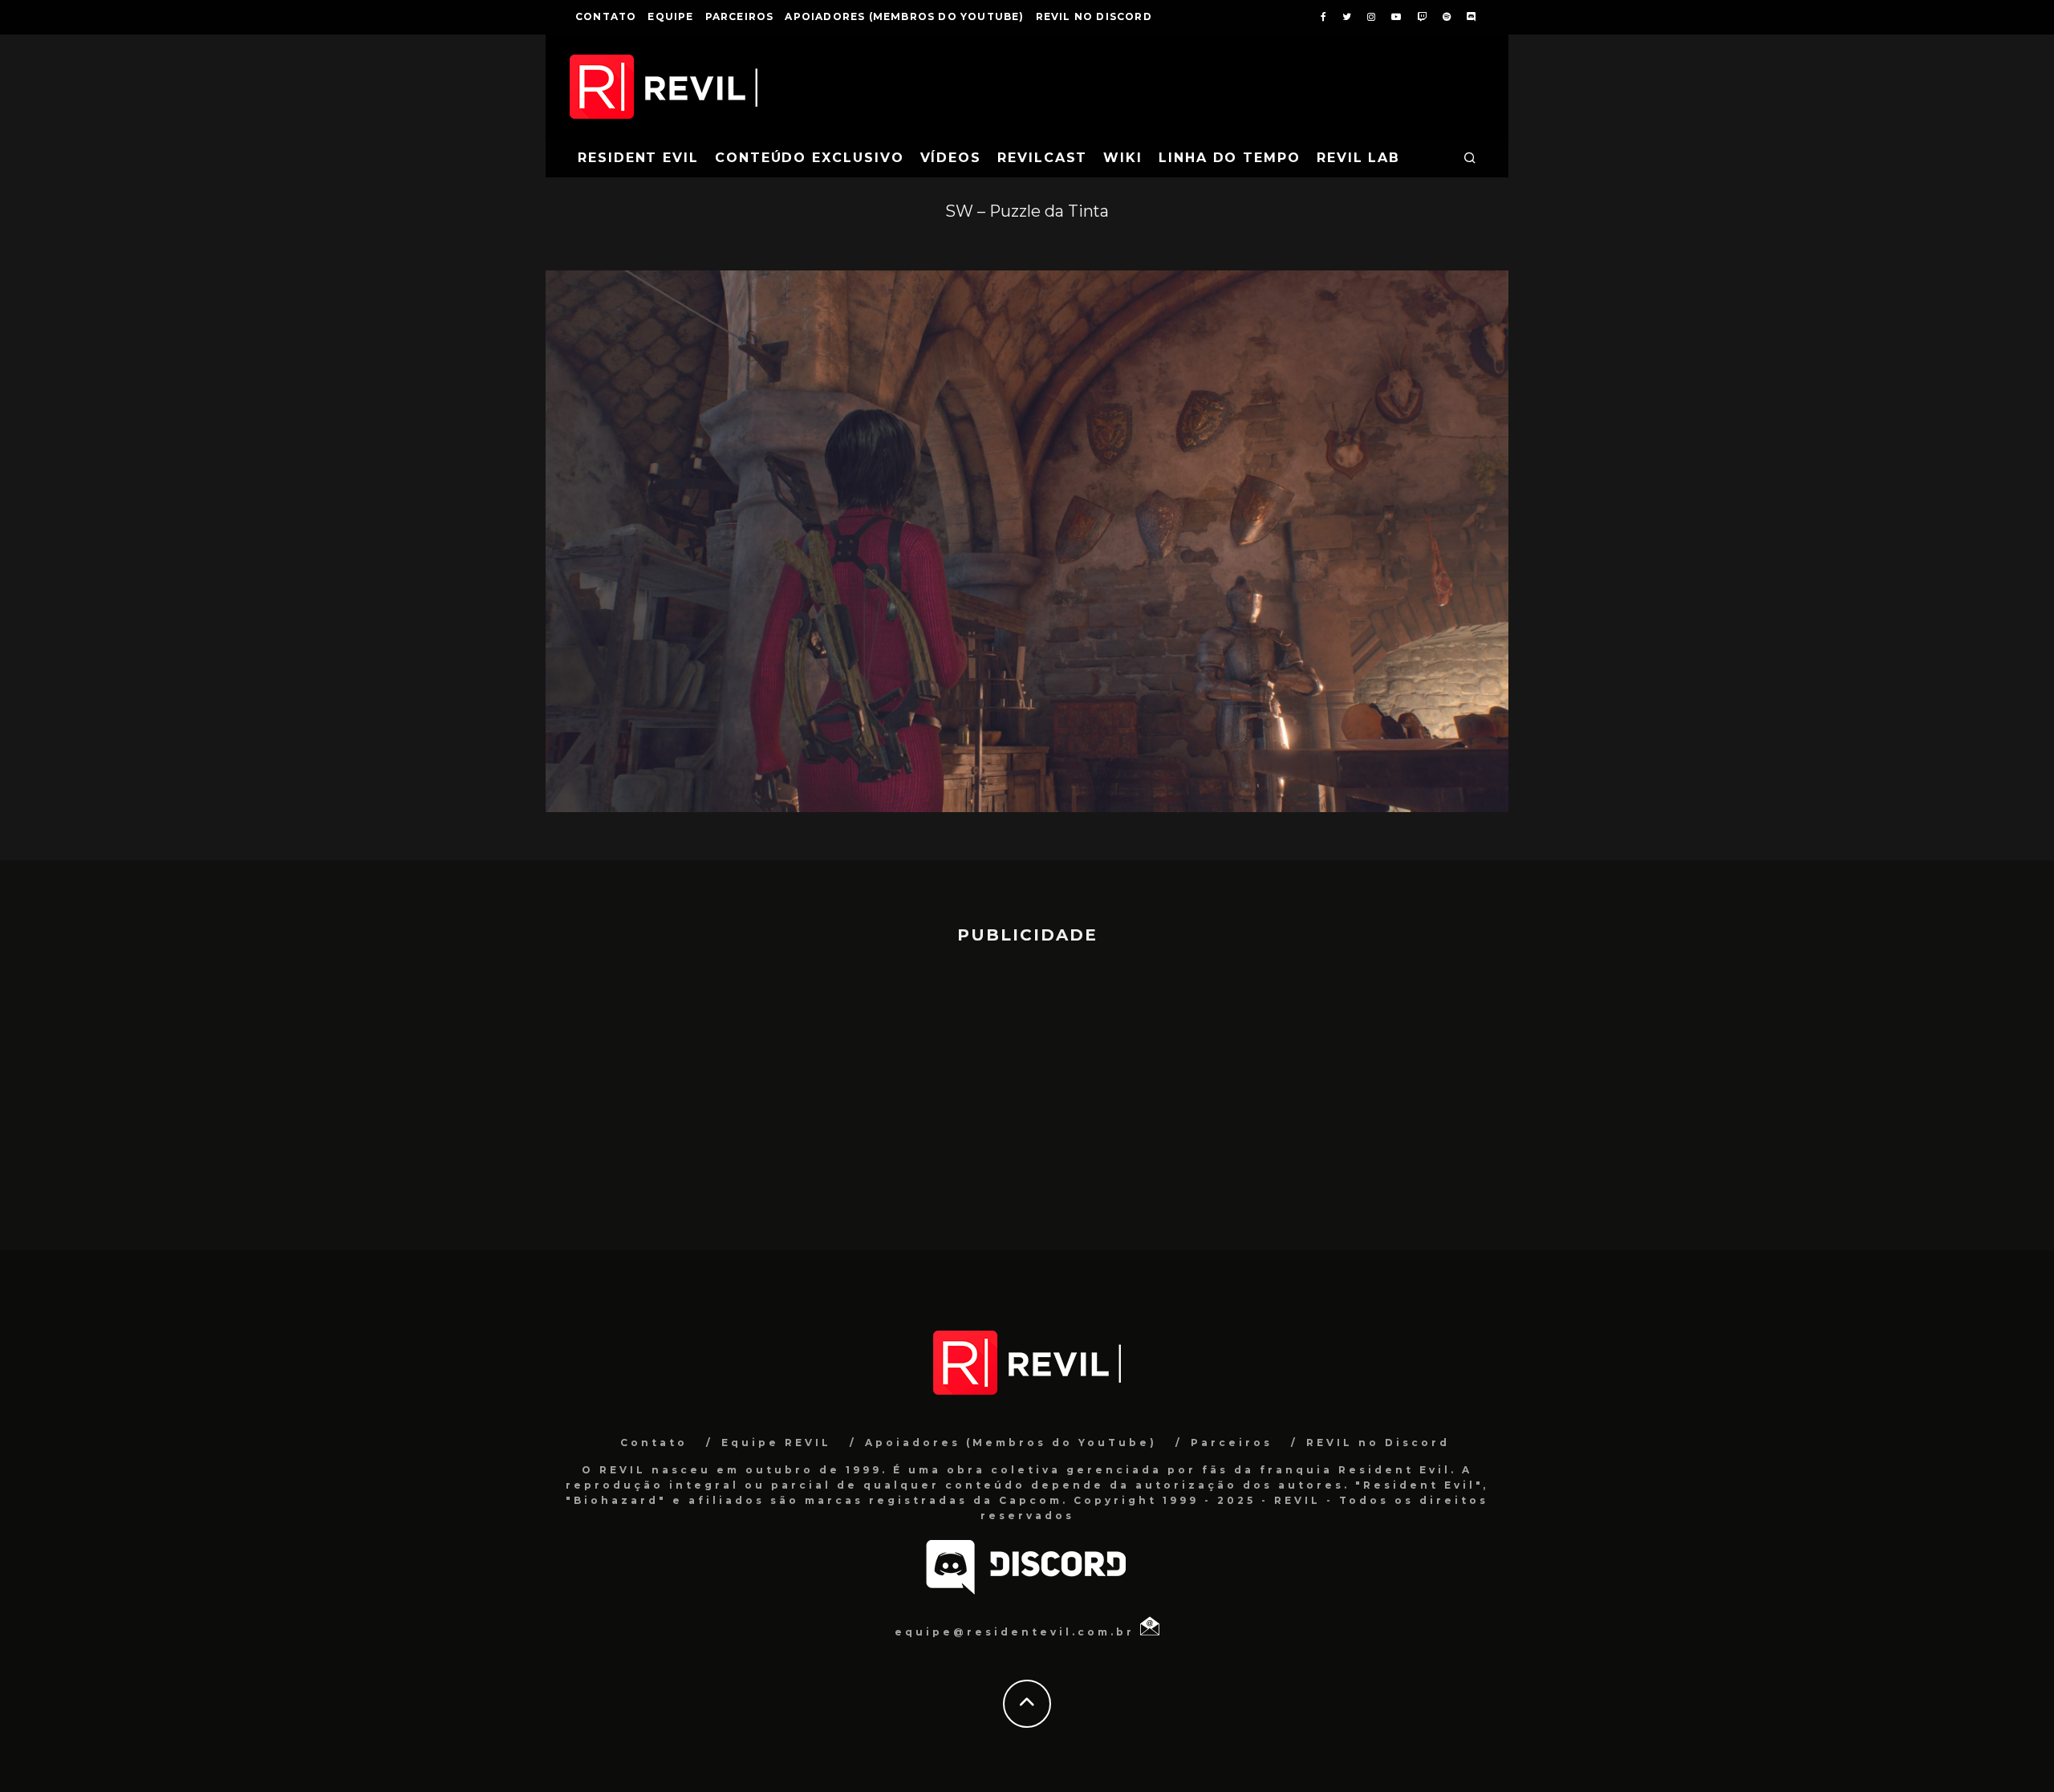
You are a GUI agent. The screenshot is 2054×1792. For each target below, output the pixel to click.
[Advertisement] (1027, 1090)
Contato (606, 16)
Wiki (1123, 158)
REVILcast (1042, 158)
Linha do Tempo (1230, 158)
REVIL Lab (1358, 158)
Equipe (670, 16)
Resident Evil (638, 158)
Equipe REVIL (776, 1443)
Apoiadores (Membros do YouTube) (904, 16)
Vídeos (951, 158)
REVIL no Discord (1094, 16)
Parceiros (740, 16)
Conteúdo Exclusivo (810, 158)
